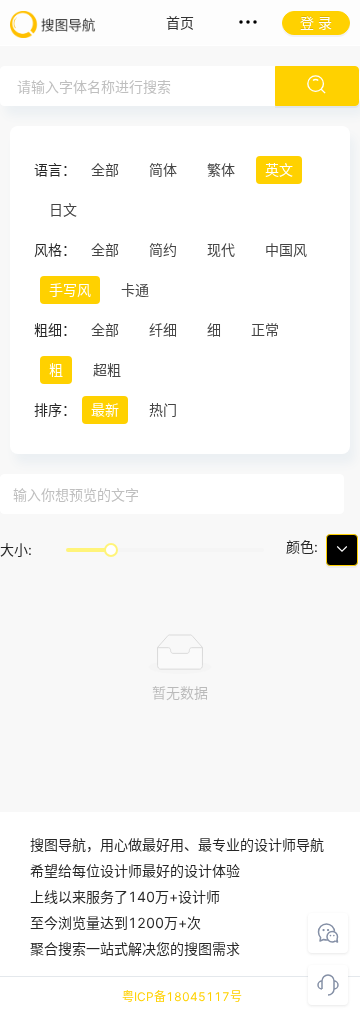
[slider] (111, 550)
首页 (180, 22)
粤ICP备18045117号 (182, 996)
